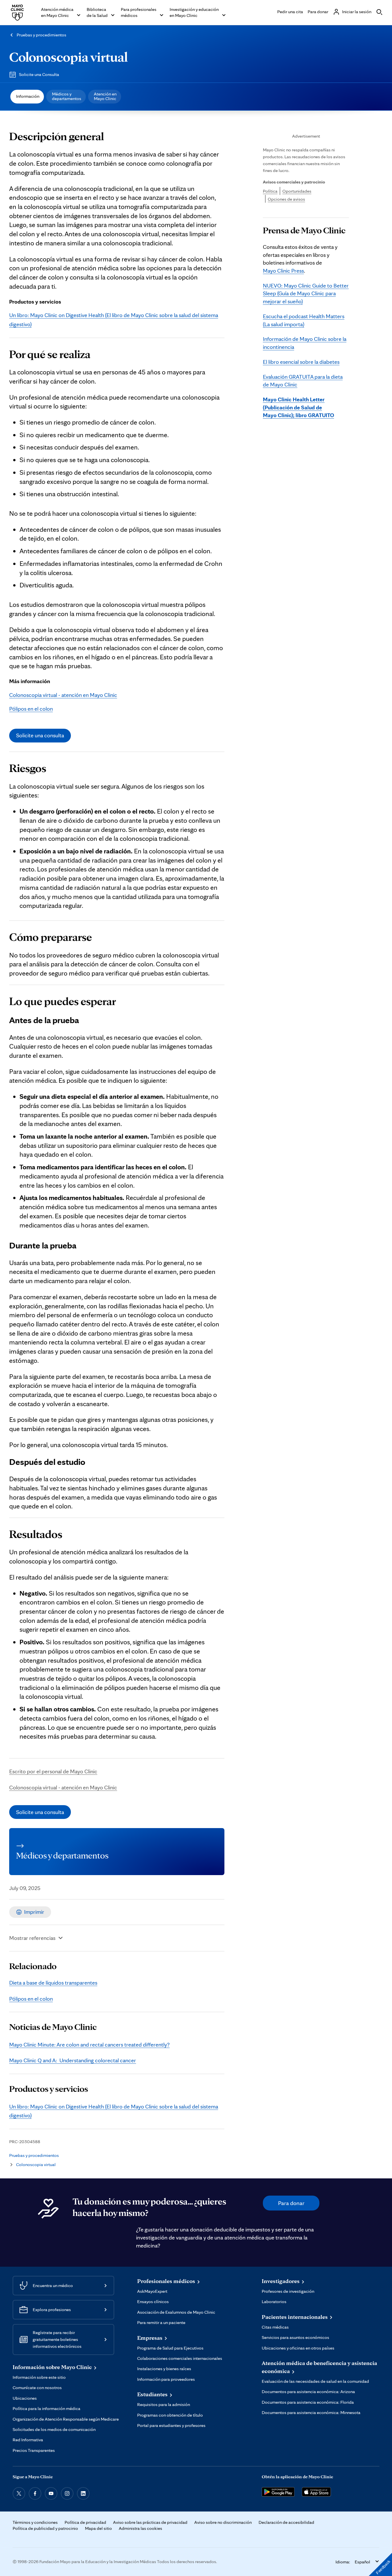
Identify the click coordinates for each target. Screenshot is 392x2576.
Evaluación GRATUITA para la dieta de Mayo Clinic (303, 381)
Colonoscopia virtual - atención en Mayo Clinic (63, 695)
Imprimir (34, 1912)
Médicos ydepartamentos (67, 96)
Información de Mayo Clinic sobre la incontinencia (305, 343)
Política (270, 191)
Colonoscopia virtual (68, 57)
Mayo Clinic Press (283, 271)
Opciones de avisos (286, 199)
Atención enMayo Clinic (105, 96)
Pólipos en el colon (31, 709)
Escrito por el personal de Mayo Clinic (53, 1771)
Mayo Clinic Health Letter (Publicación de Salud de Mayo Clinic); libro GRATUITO (298, 407)
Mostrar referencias (32, 1938)
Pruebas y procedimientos (41, 35)
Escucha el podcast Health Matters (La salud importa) (304, 320)
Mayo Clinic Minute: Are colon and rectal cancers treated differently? (89, 2045)
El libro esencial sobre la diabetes (301, 362)
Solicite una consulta (40, 735)
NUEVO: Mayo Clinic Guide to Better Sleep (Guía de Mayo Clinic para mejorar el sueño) (306, 293)
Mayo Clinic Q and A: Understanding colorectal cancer (73, 2060)
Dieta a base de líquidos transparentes (53, 1983)
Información (28, 96)
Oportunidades (297, 191)
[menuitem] (27, 97)
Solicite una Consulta (39, 74)
